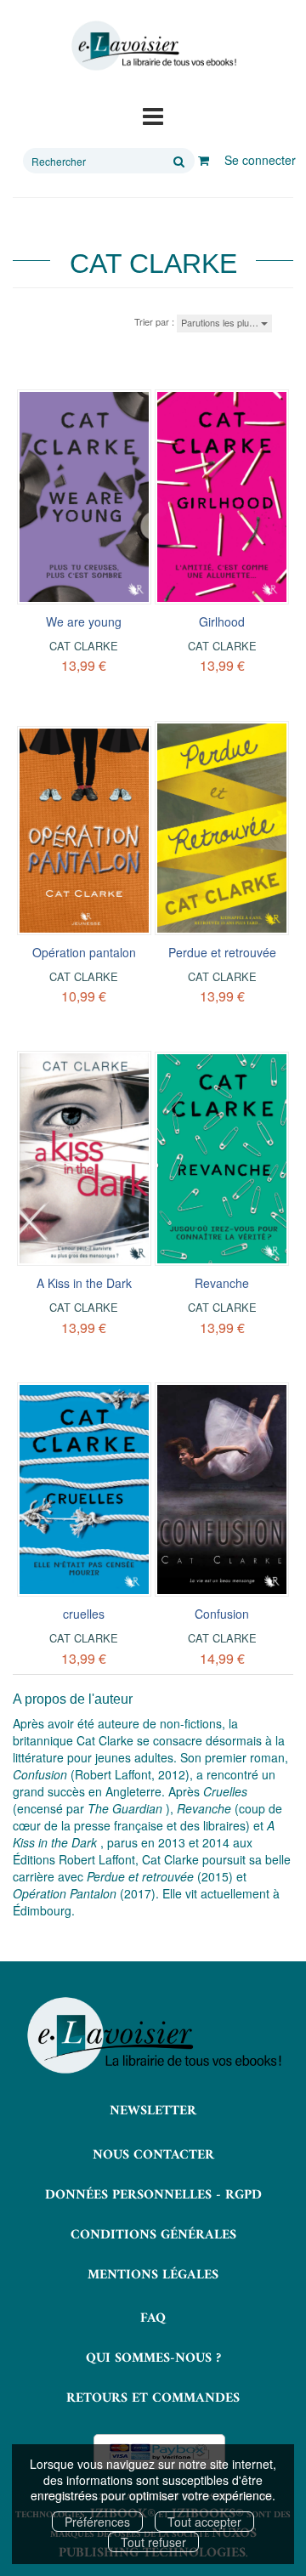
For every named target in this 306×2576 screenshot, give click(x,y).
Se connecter (260, 160)
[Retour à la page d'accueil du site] (153, 46)
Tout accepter (204, 2522)
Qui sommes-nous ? (153, 2358)
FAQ (153, 2318)
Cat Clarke (84, 646)
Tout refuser (153, 2542)
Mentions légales (153, 2275)
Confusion (222, 1614)
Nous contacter (153, 2155)
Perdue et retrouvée (222, 952)
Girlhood (222, 621)
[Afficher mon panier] (204, 160)
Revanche (222, 1283)
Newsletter (153, 2111)
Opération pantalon (84, 952)
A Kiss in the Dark (84, 1283)
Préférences (97, 2522)
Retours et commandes (153, 2398)
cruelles (84, 1614)
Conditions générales (153, 2235)
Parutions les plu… (221, 322)
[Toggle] (153, 115)
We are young (84, 621)
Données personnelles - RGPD (153, 2195)
